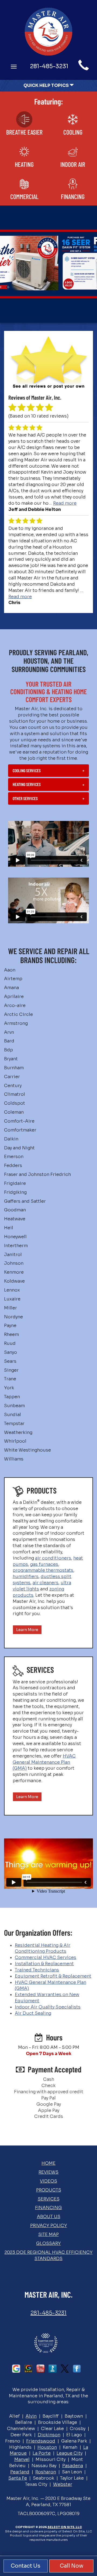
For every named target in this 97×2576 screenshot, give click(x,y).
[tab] (48, 771)
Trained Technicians (37, 1970)
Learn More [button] (27, 1630)
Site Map (48, 2234)
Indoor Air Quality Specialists (48, 2007)
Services (49, 2199)
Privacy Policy (49, 2226)
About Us (49, 2217)
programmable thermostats (43, 1570)
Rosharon (46, 2472)
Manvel (22, 2459)
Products (49, 2190)
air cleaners (46, 1583)
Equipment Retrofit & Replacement (53, 1976)
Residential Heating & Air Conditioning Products (43, 1948)
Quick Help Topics (46, 85)
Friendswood (41, 2441)
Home (48, 2163)
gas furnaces (44, 1564)
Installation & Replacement (44, 1964)
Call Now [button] (72, 2566)
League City (70, 2453)
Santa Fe (18, 2478)
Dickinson (49, 2435)
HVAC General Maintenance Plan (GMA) (44, 1762)
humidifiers (26, 1576)
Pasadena (73, 2466)
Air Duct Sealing (33, 2013)
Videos (48, 2181)
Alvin (31, 2416)
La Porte (42, 2453)
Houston (47, 2447)
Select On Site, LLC (65, 2527)
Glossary (48, 2243)
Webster (63, 2484)
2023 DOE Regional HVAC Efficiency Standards (49, 2255)
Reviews (48, 2172)
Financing (48, 2208)
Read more (65, 503)
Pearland (20, 2472)
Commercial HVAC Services (46, 1957)
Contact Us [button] (26, 2566)
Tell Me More (48, 283)
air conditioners (53, 1558)
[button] (48, 771)
